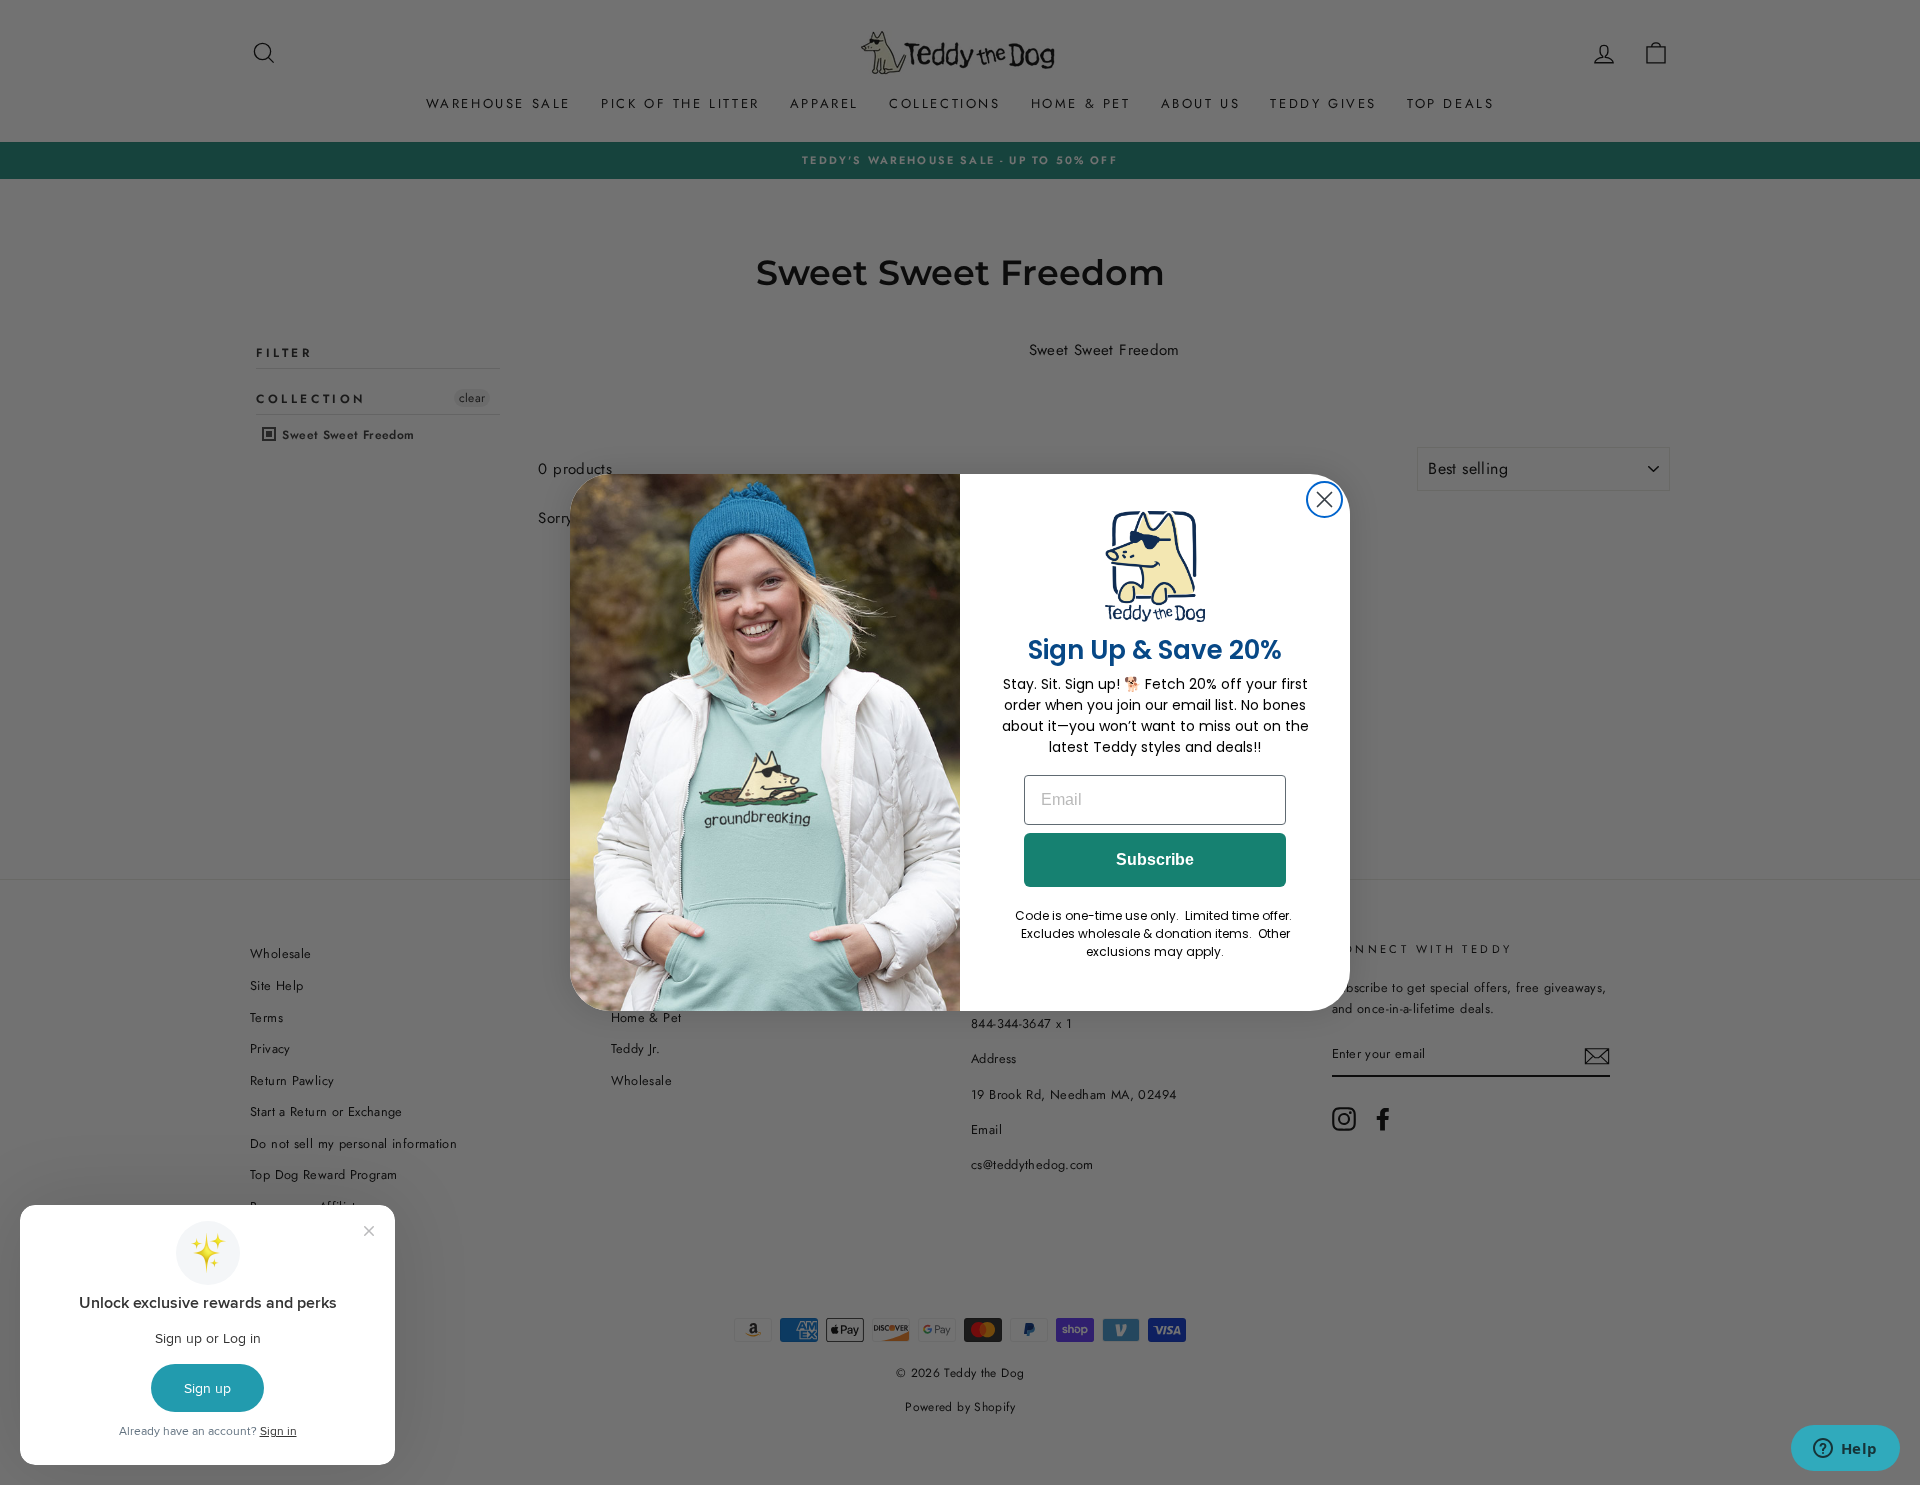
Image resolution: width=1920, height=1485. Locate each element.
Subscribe (1155, 859)
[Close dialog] (1324, 499)
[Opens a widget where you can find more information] (1845, 1450)
